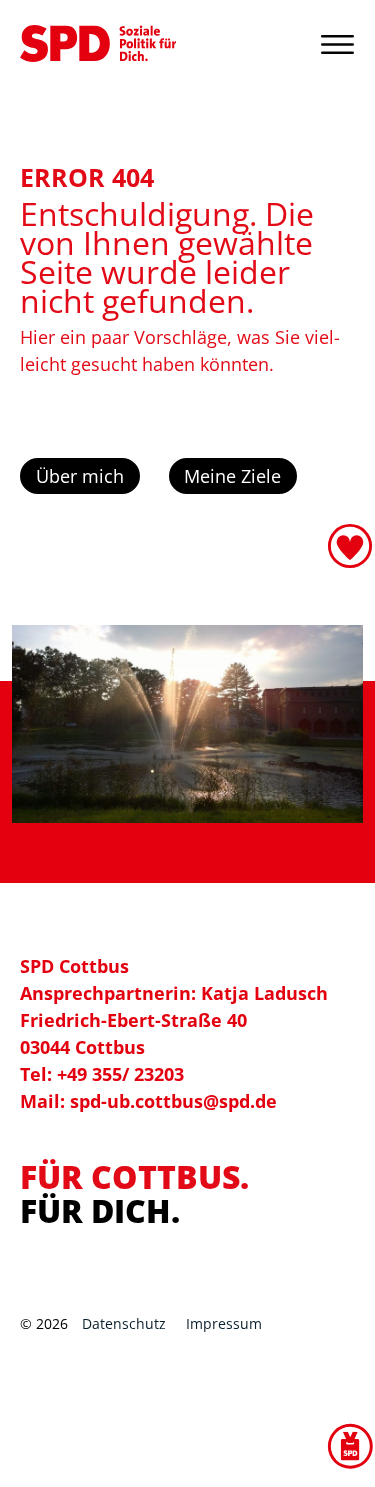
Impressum (224, 1323)
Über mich (80, 476)
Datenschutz (124, 1323)
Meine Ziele (232, 476)
